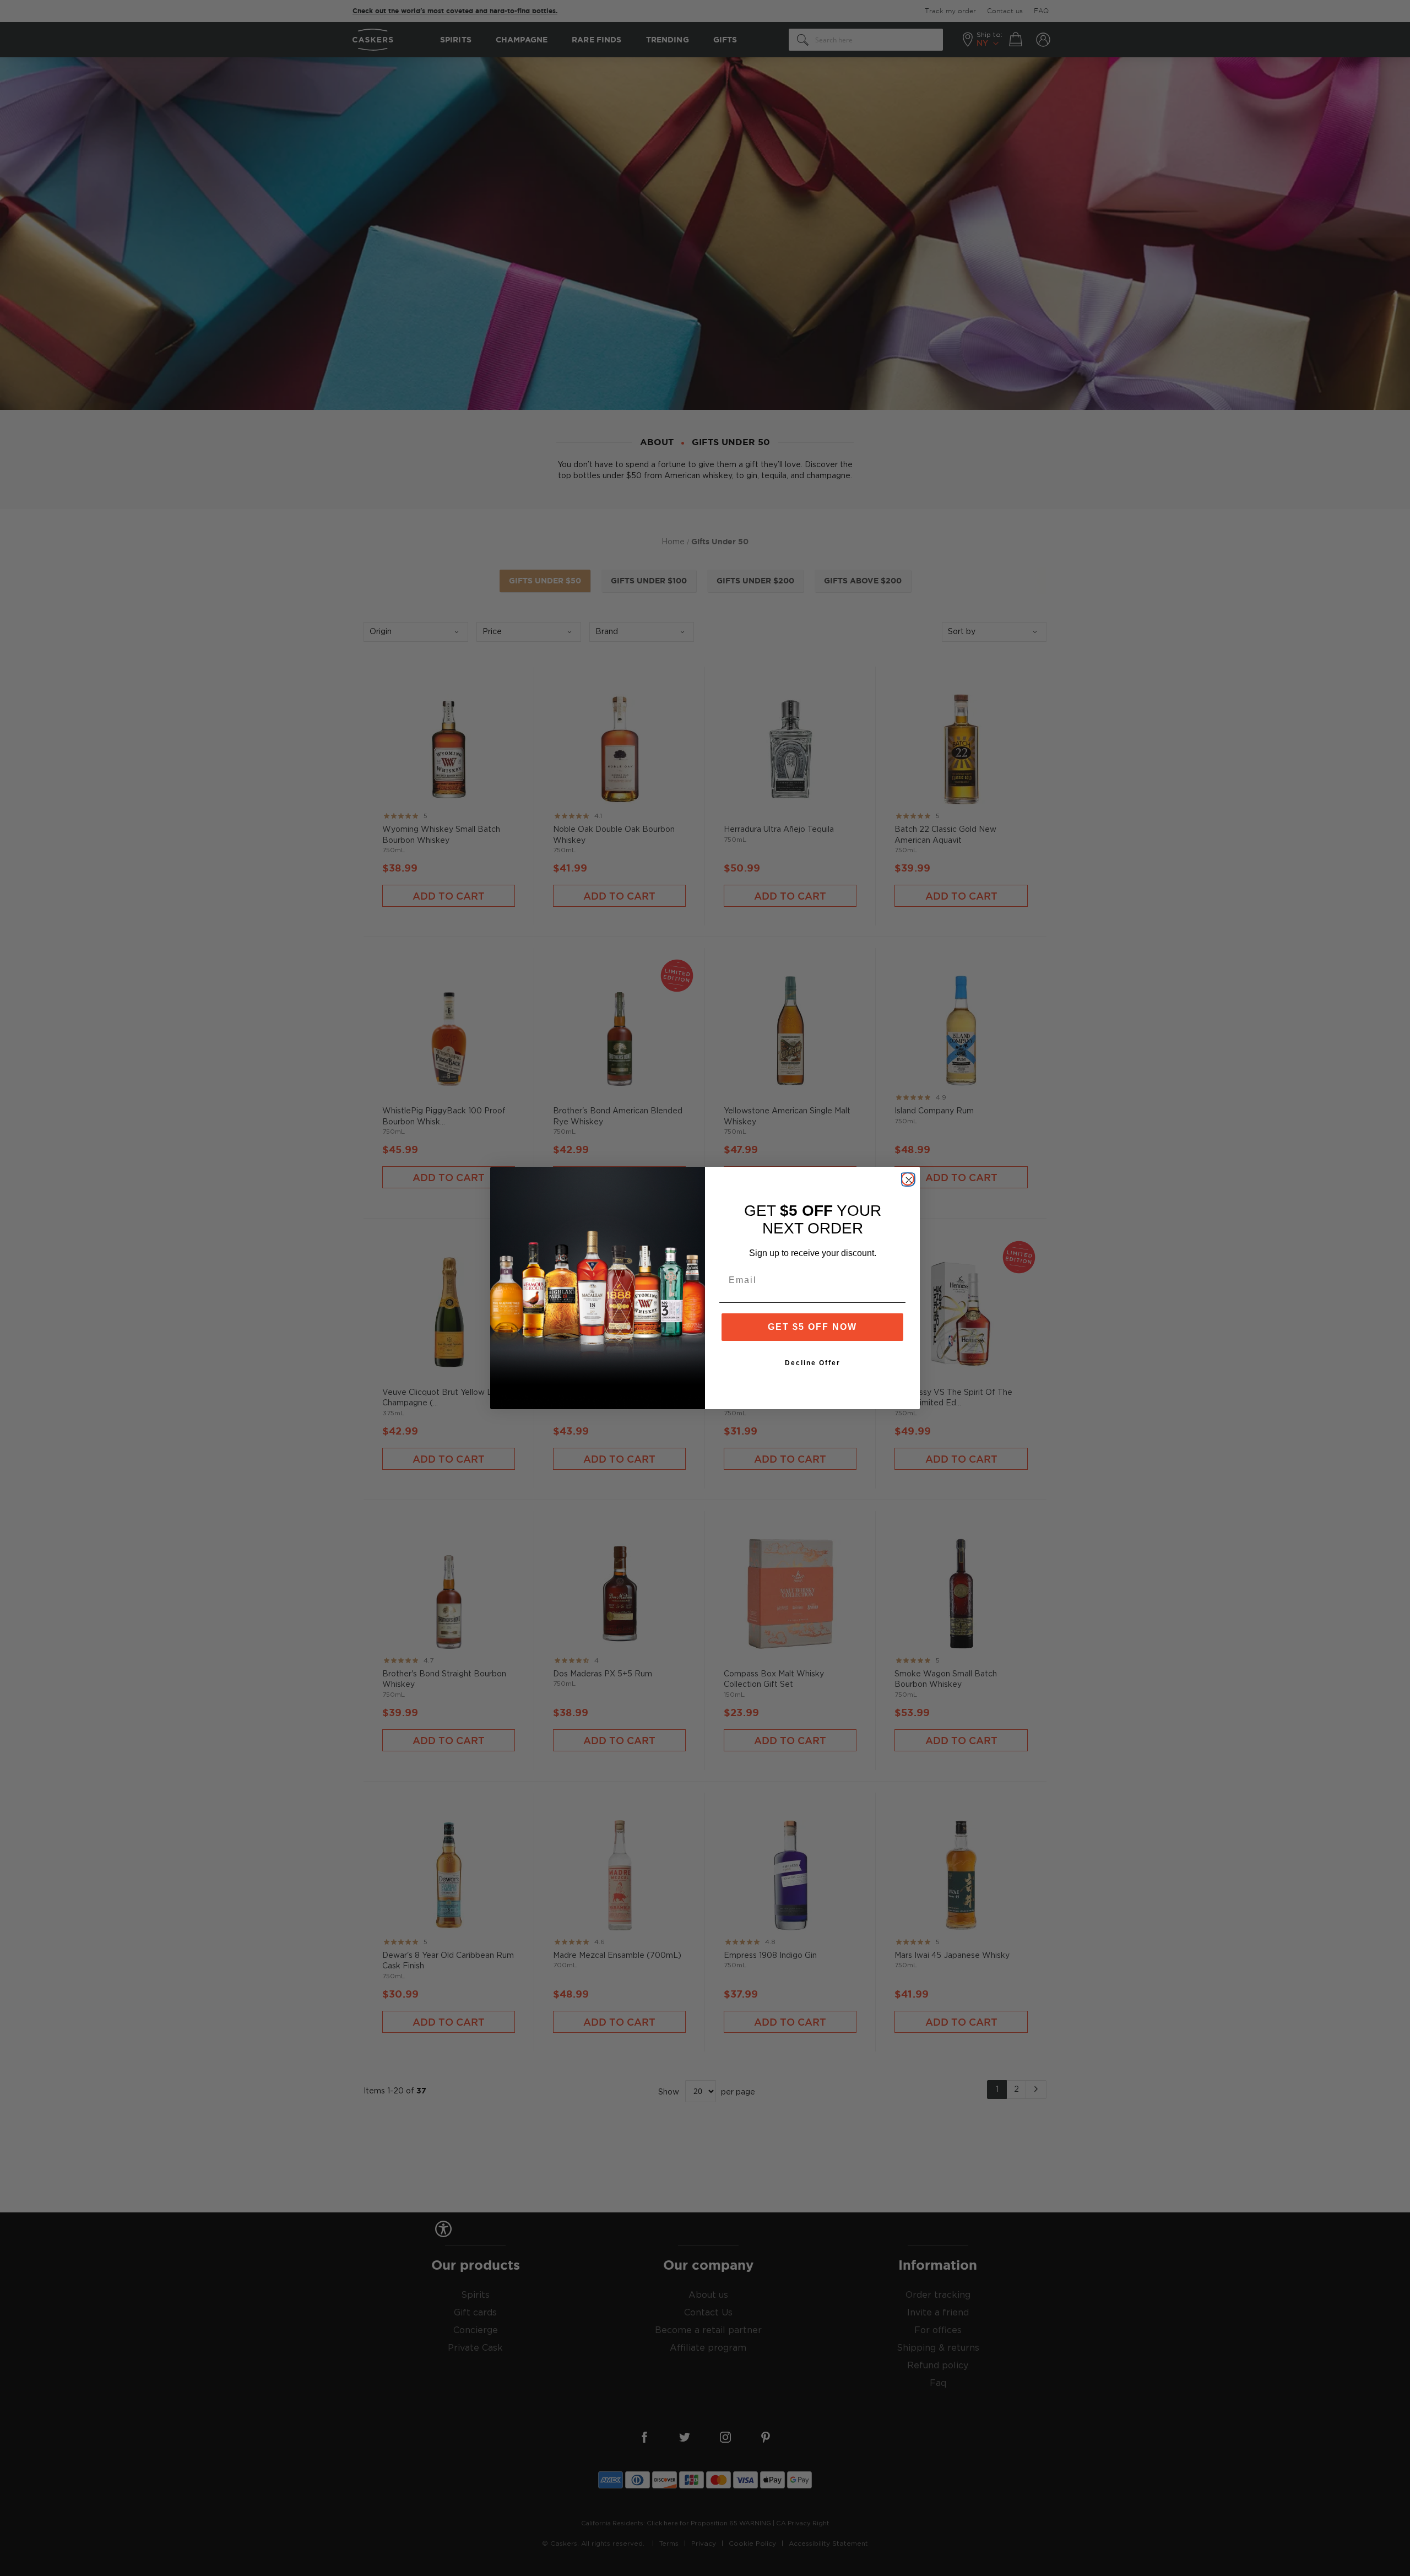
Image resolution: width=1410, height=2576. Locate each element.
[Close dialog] (908, 1179)
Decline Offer (813, 1363)
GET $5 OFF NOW (812, 1327)
